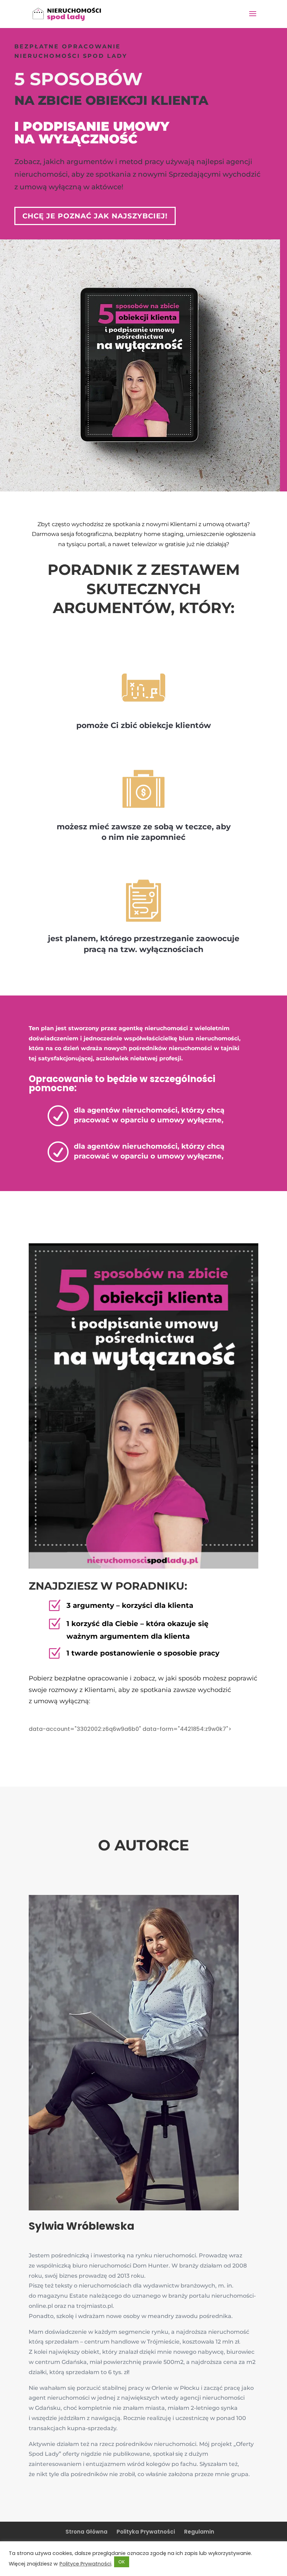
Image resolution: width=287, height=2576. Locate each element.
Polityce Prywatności (85, 2564)
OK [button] (122, 2562)
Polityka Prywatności (146, 2532)
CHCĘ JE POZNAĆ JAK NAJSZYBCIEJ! (95, 216)
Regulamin (199, 2532)
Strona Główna (86, 2532)
